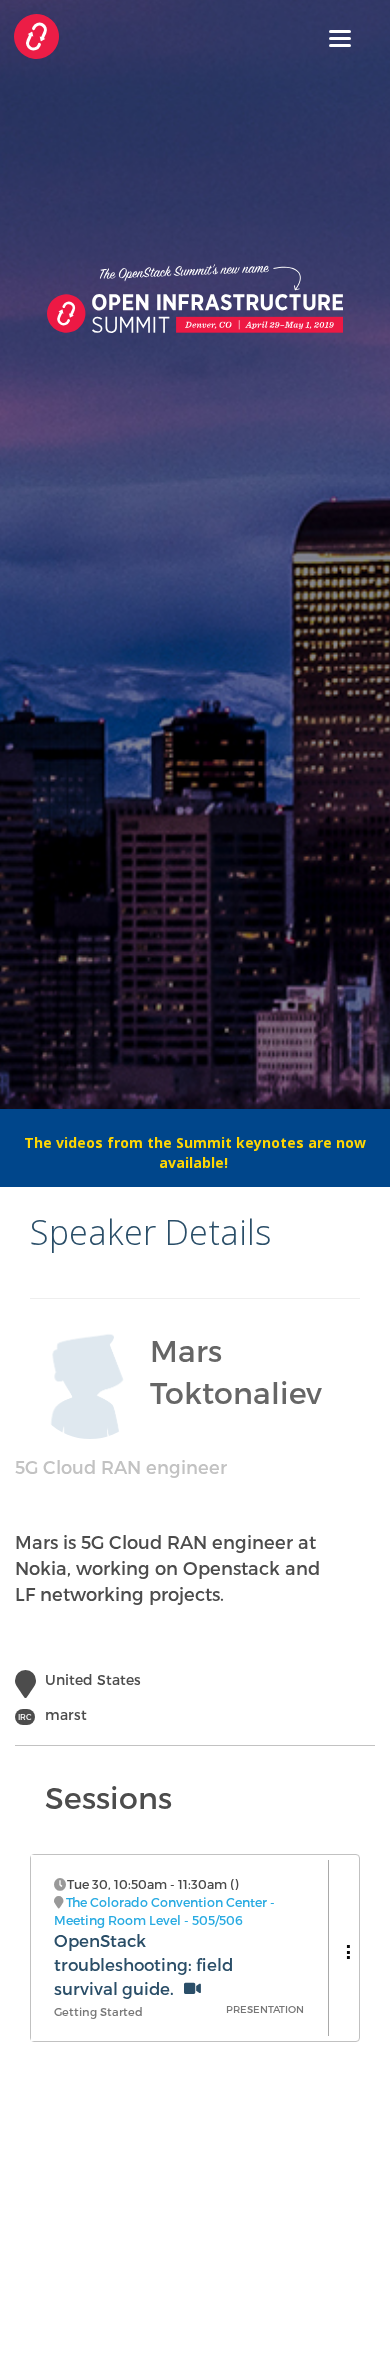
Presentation (265, 2009)
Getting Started (98, 2011)
